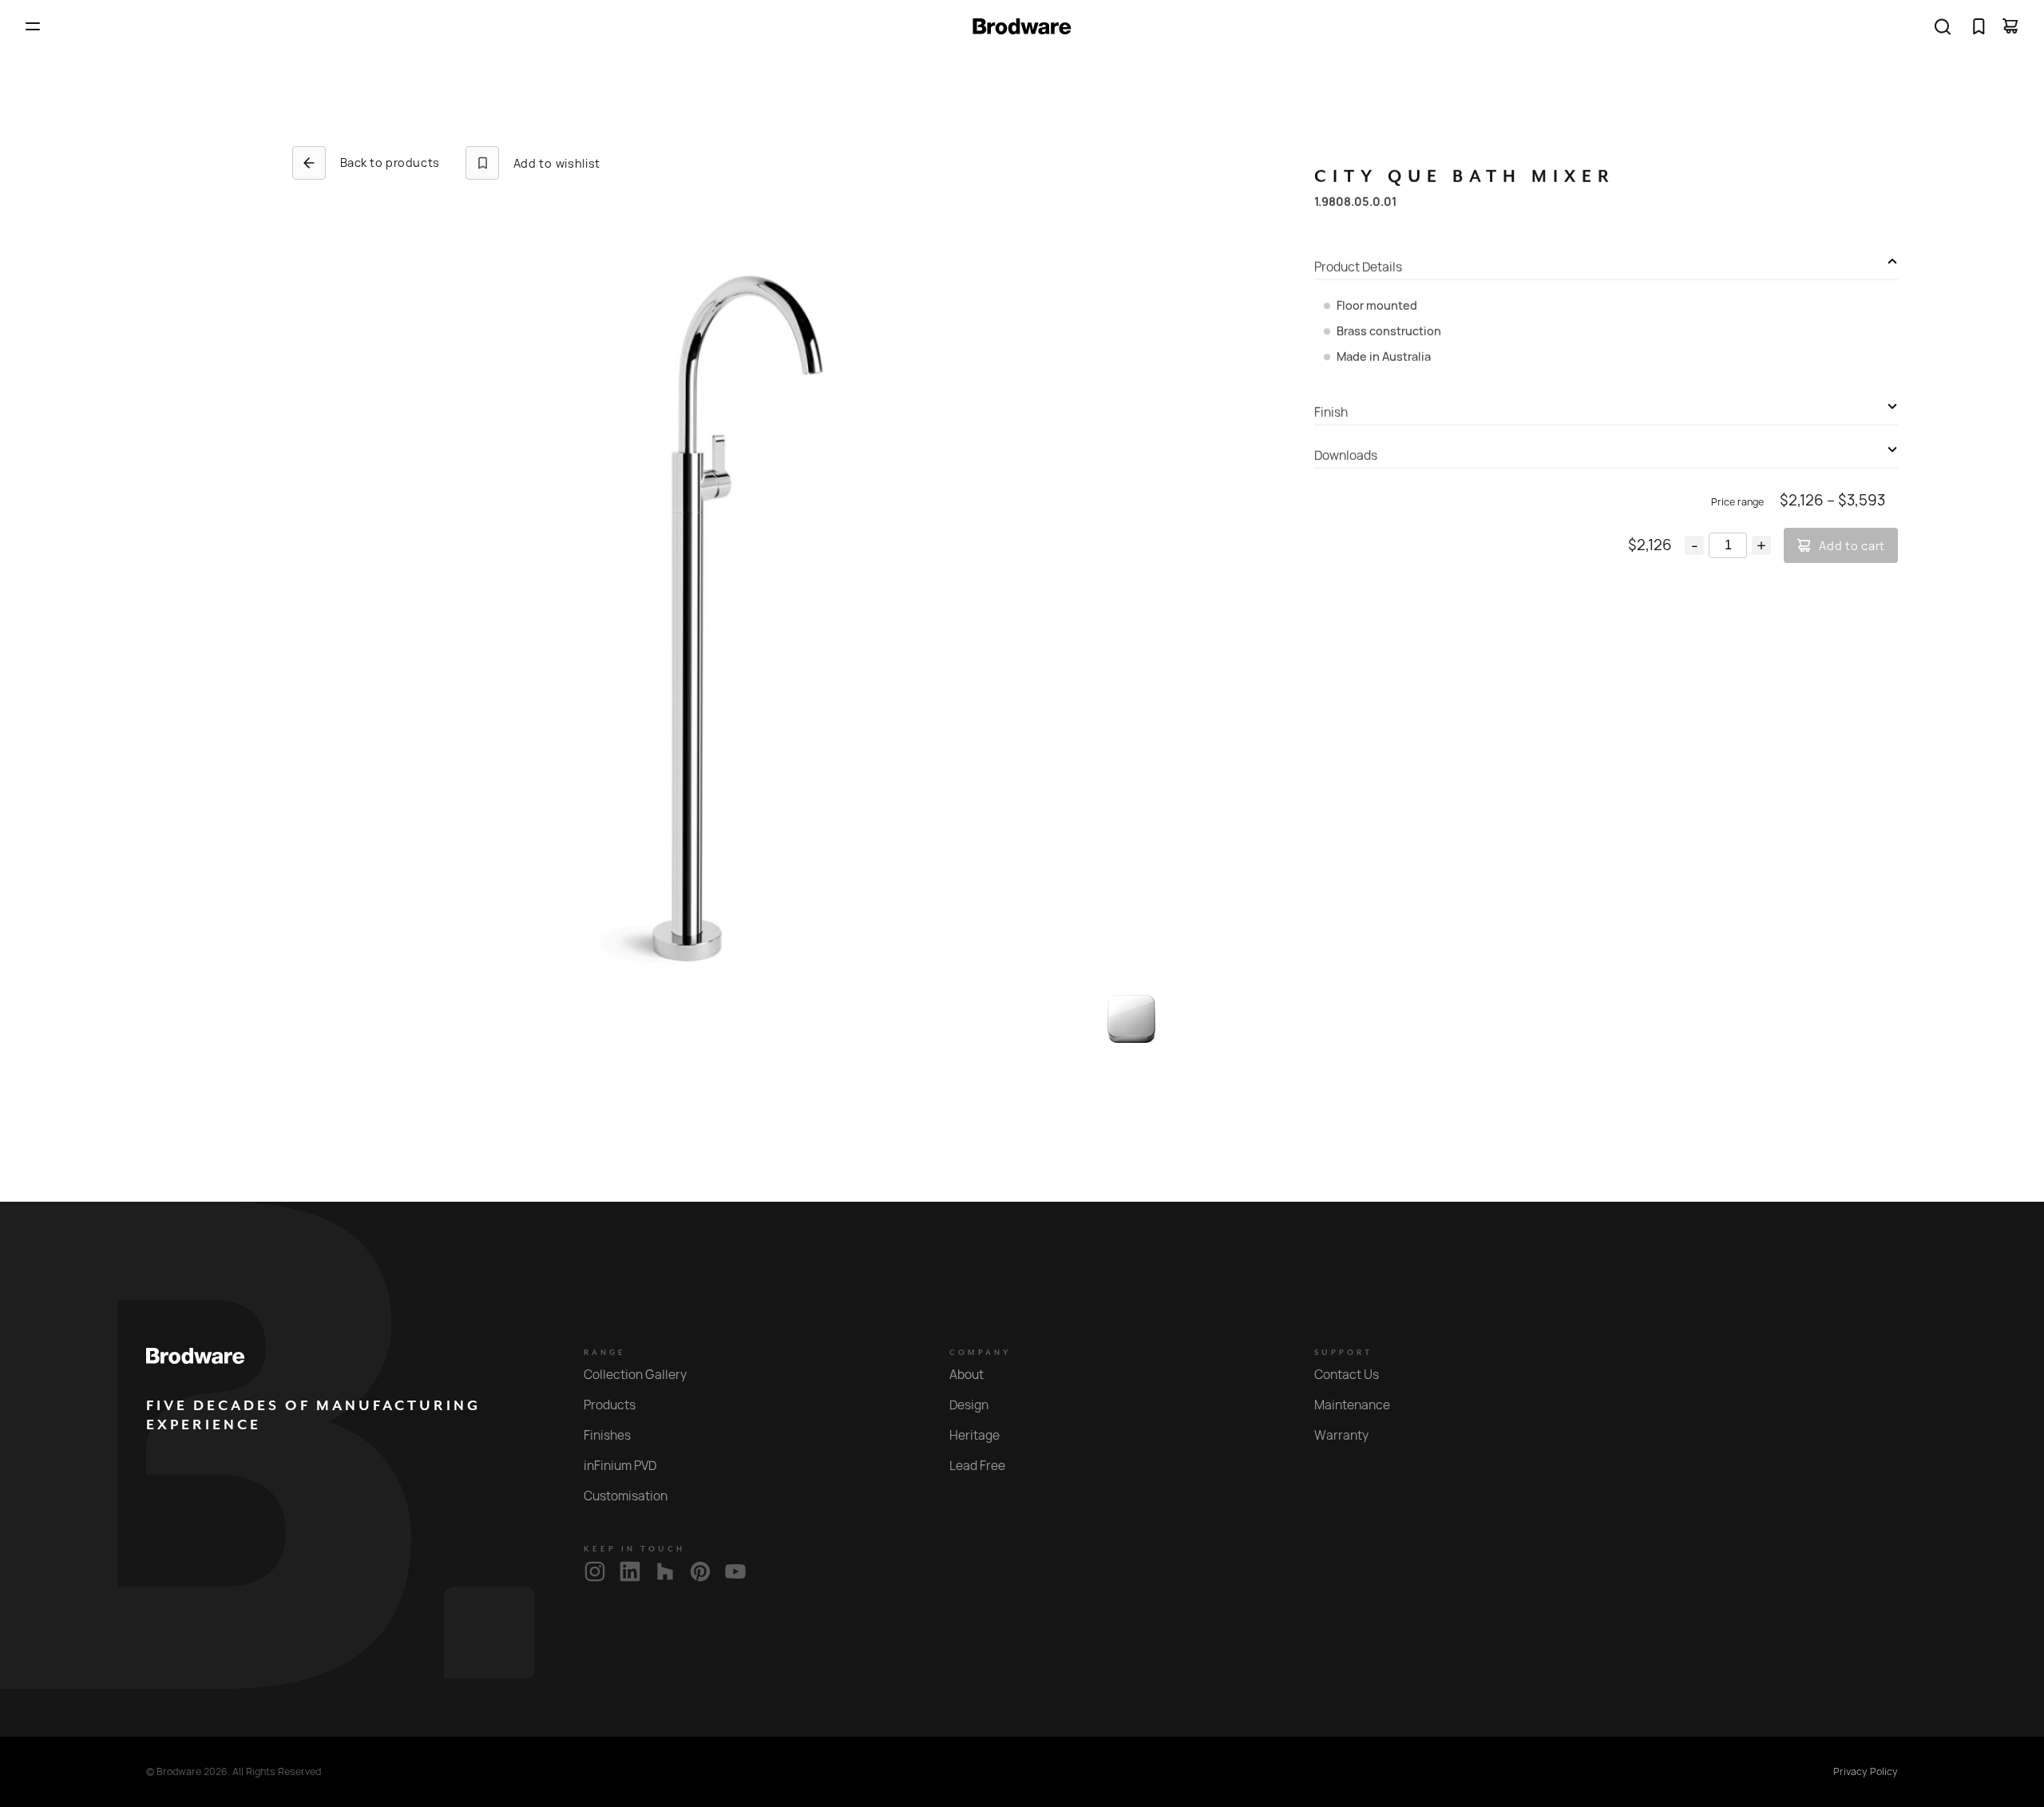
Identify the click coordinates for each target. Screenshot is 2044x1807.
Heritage (974, 1435)
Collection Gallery (635, 1375)
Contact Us (1347, 1375)
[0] (1979, 26)
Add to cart (1852, 546)
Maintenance (1352, 1405)
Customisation (626, 1496)
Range (605, 1353)
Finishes (607, 1435)
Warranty (1341, 1435)
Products (610, 1405)
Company (980, 1353)
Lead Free (977, 1466)
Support (1343, 1353)
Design (969, 1405)
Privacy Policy (1866, 1772)
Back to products (390, 162)
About (967, 1375)
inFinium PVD (620, 1466)
